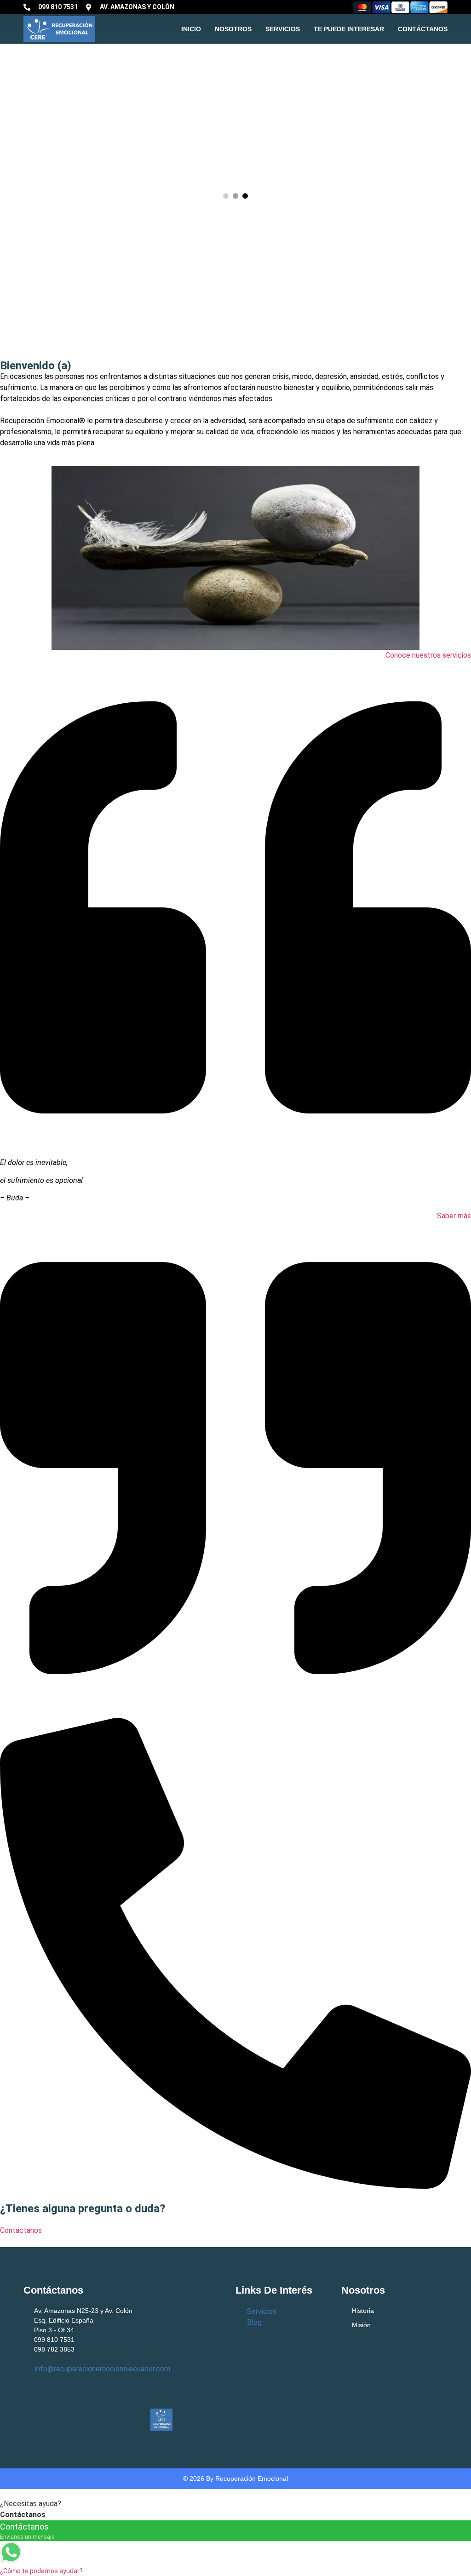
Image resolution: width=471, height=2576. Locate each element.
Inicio (191, 29)
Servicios (283, 29)
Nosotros (233, 29)
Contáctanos (423, 29)
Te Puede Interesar (349, 29)
